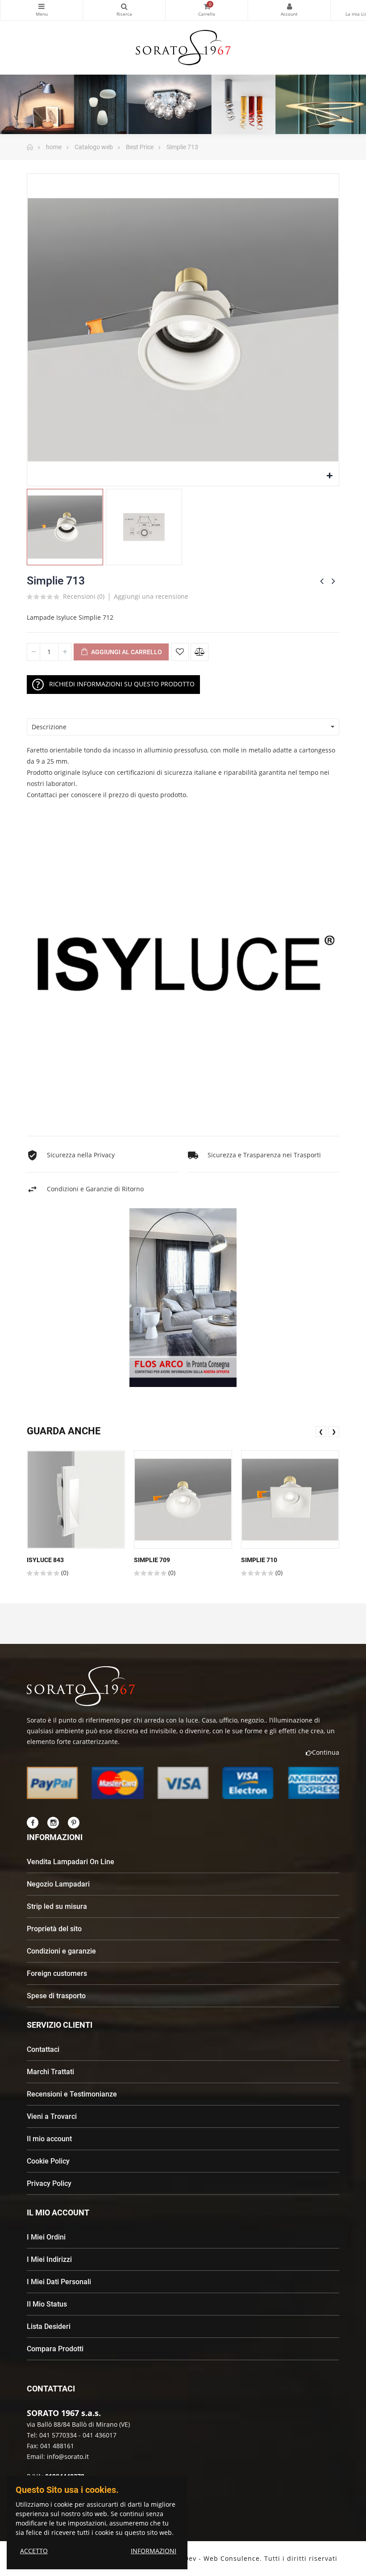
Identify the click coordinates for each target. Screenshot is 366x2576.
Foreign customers (57, 1973)
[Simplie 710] (290, 1500)
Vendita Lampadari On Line (71, 1862)
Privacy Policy (49, 2183)
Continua (326, 1752)
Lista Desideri (49, 2326)
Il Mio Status (47, 2304)
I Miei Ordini (46, 2237)
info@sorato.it (68, 2456)
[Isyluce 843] (76, 1500)
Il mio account (49, 2139)
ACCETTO (34, 2551)
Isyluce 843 (45, 1560)
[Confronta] (200, 652)
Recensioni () (84, 597)
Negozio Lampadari (58, 1884)
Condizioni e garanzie (61, 1951)
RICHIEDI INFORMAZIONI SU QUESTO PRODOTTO (122, 683)
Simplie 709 (152, 1560)
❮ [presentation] (321, 1431)
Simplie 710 (259, 1560)
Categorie (42, 10)
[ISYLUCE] (183, 969)
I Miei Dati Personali (59, 2282)
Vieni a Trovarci (52, 2116)
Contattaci (43, 2049)
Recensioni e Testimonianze (72, 2094)
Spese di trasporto (56, 1996)
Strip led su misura (57, 1906)
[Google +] (74, 1823)
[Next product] (333, 581)
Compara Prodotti (55, 2349)
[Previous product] (322, 581)
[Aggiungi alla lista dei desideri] (180, 652)
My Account (289, 10)
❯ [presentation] (334, 1431)
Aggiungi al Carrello (126, 652)
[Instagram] (53, 1823)
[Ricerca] (124, 10)
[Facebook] (33, 1823)
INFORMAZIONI (154, 2551)
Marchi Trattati (50, 2072)
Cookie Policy (48, 2161)
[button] (167, 1395)
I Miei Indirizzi (49, 2259)
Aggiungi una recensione (151, 596)
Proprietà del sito (54, 1929)
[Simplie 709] (183, 1500)
